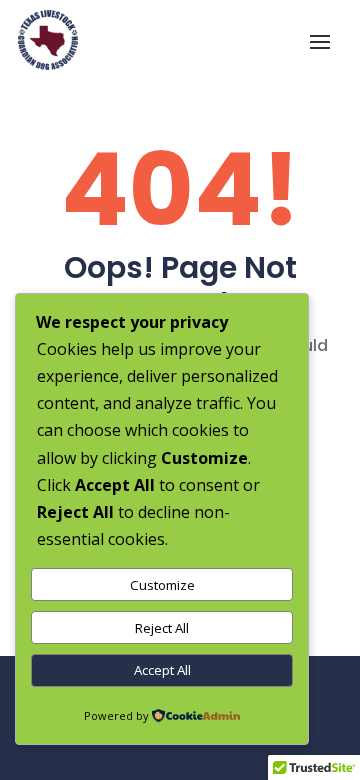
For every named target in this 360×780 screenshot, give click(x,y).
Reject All (162, 628)
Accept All (162, 670)
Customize (162, 585)
